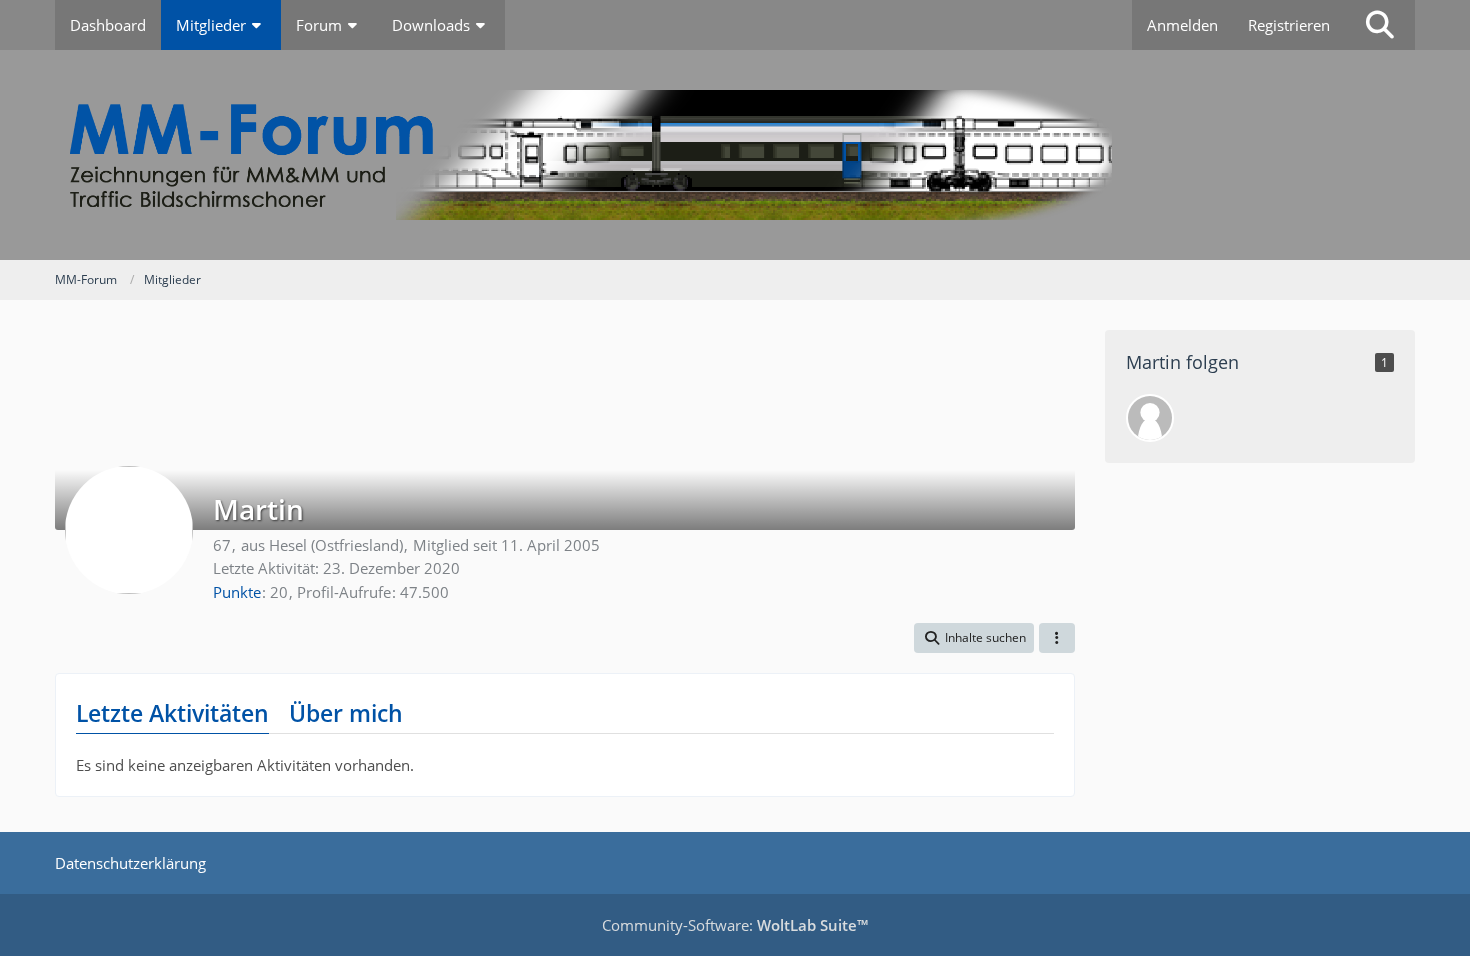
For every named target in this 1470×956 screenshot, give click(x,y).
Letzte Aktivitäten (172, 713)
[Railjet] (1150, 418)
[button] (974, 638)
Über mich (346, 713)
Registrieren (1289, 25)
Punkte (237, 592)
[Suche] (1380, 25)
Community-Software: (735, 925)
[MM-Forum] (735, 155)
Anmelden (1182, 25)
